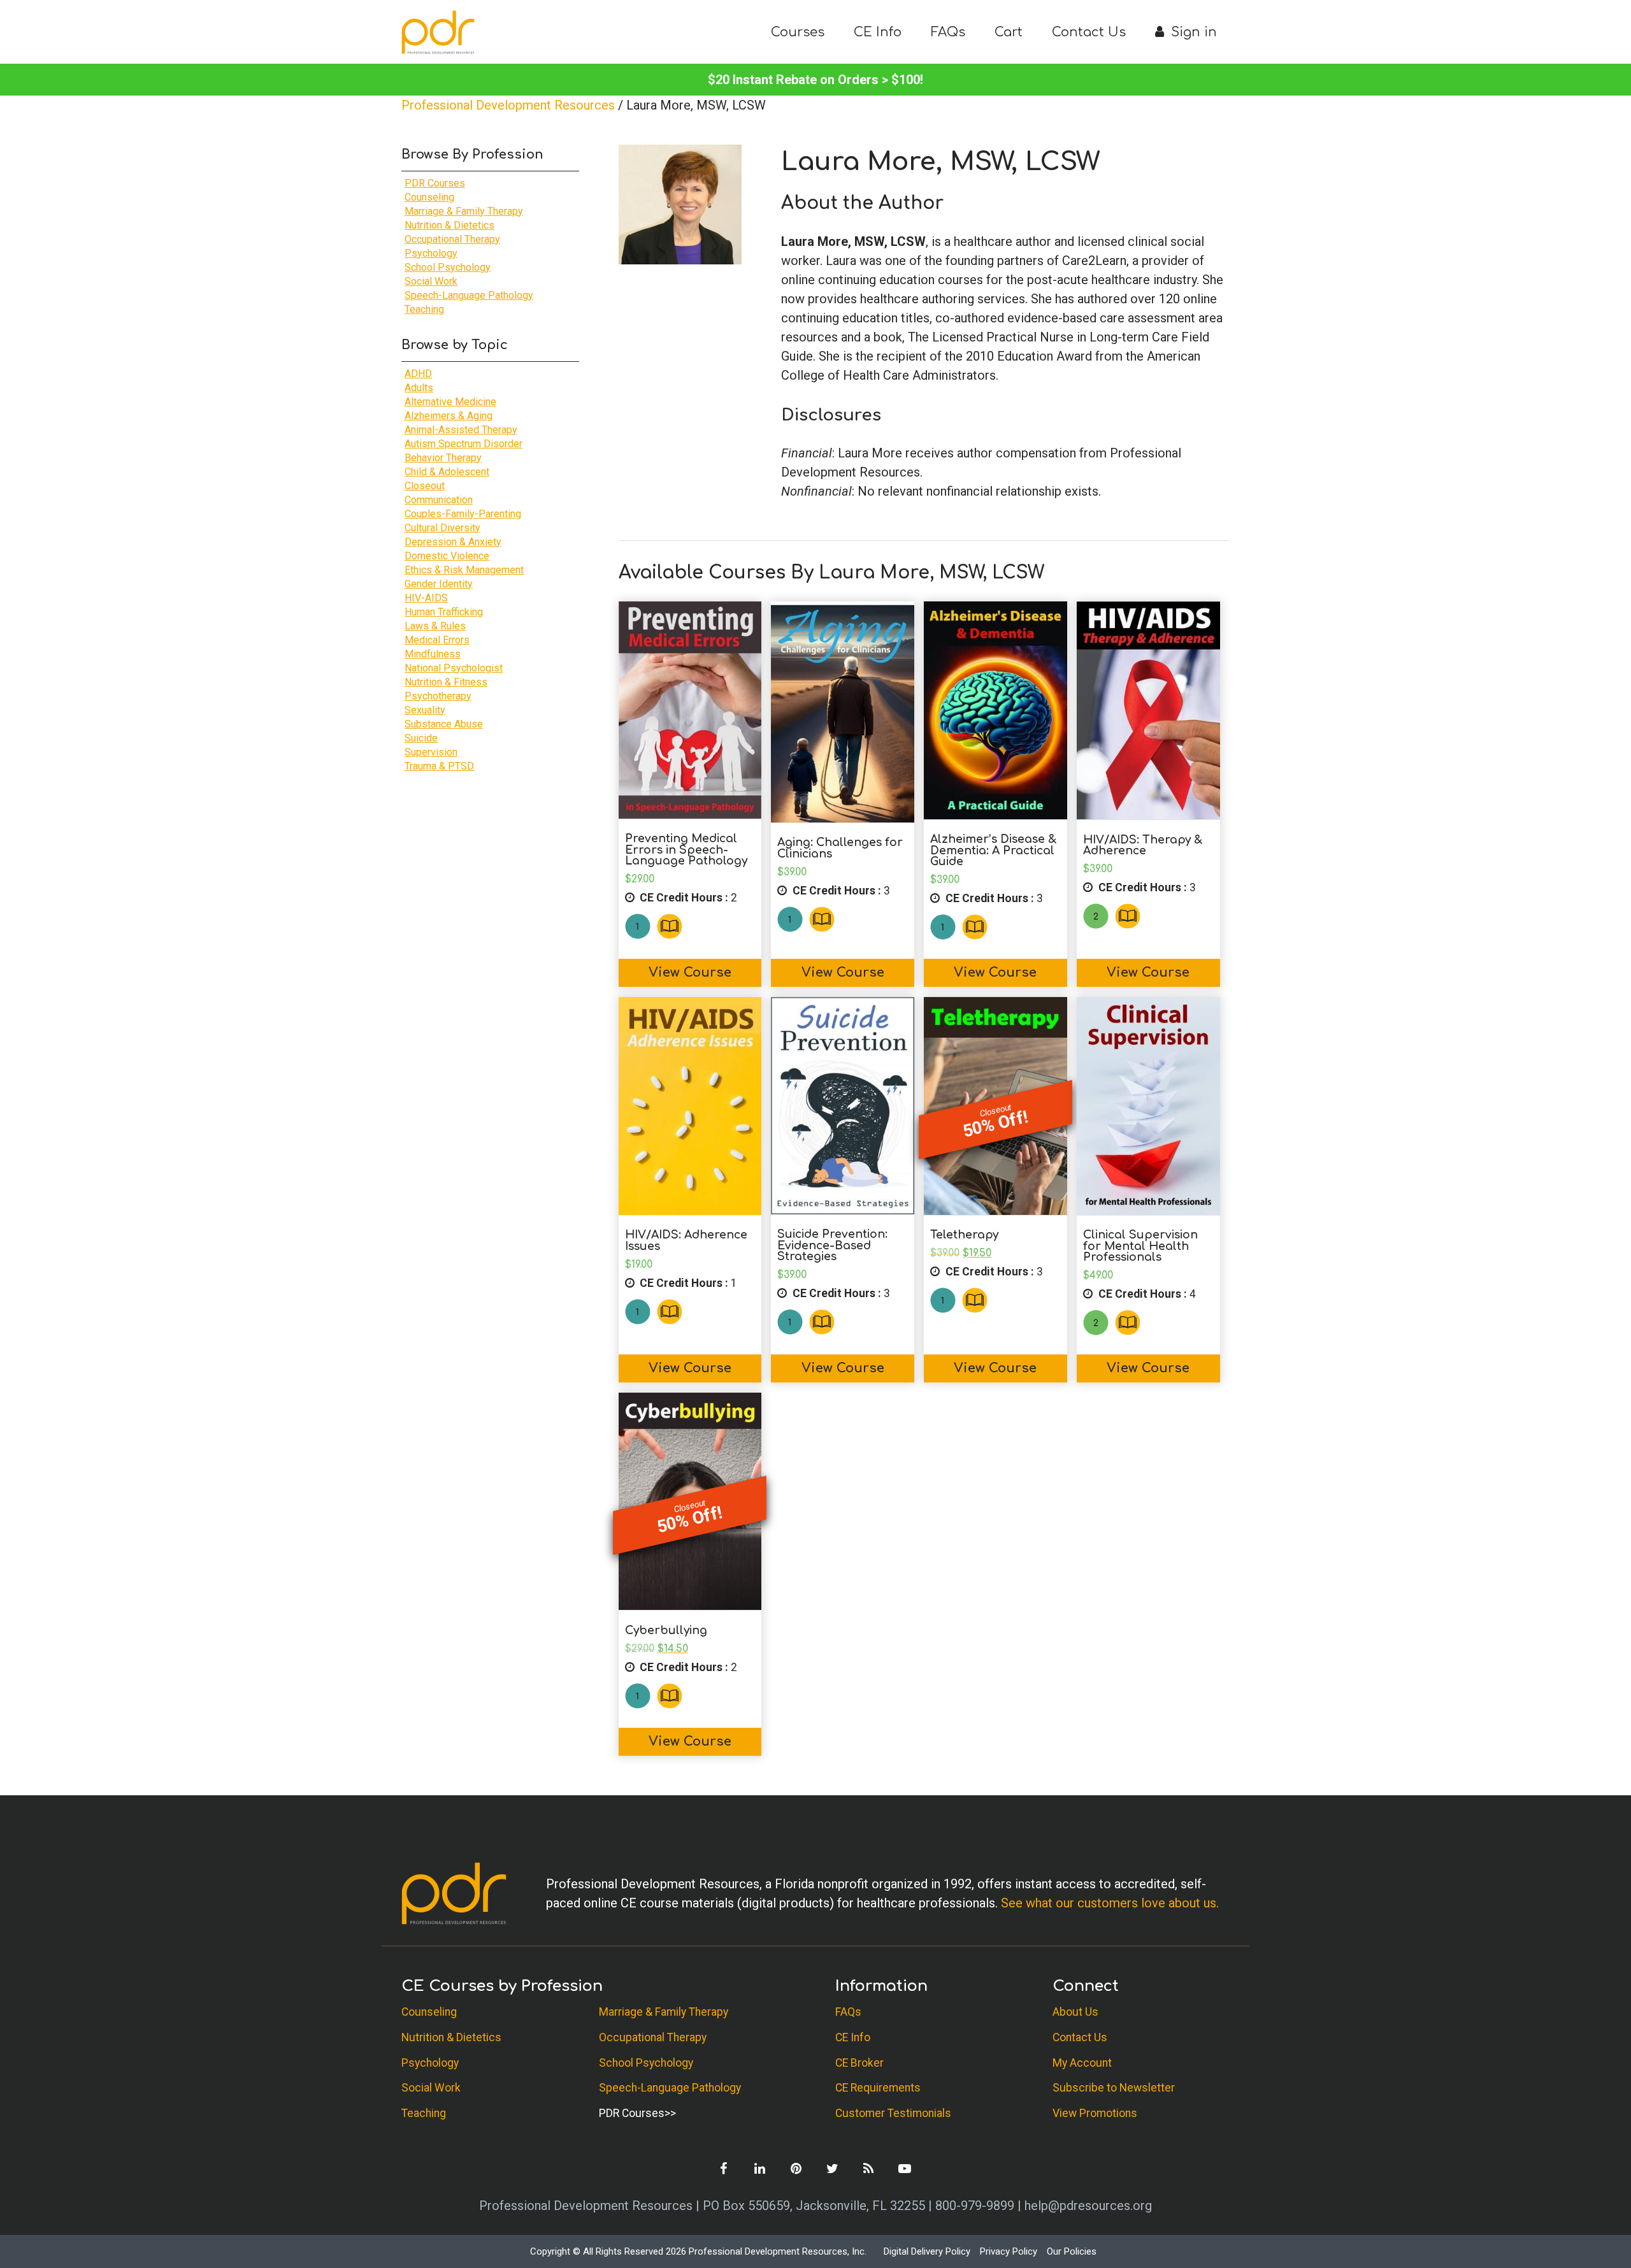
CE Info (878, 32)
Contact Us (1089, 32)
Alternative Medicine (450, 402)
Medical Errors (437, 640)
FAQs (948, 32)
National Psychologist (454, 668)
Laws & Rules (435, 626)
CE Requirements (878, 2088)
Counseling (429, 197)
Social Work (431, 281)
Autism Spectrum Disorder (463, 444)
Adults (419, 388)
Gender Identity (439, 584)
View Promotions (1095, 2113)
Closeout (425, 486)
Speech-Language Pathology (469, 295)
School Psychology (448, 267)
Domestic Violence (447, 556)
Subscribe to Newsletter (1114, 2088)
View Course (690, 973)
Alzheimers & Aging (449, 416)
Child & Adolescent (447, 472)
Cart (1009, 32)
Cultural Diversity (442, 528)
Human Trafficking (444, 612)
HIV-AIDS (426, 598)
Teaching (424, 309)
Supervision (431, 752)
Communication (439, 500)
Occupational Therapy (452, 239)
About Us (1075, 2012)
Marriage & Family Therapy (464, 211)
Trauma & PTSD (439, 766)
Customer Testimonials (893, 2113)
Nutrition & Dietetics (449, 225)
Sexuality (425, 710)
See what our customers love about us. (1110, 1903)
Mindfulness (433, 654)
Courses (798, 32)
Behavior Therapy (443, 458)
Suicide (421, 738)
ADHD (418, 374)
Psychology (431, 253)
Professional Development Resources (508, 105)
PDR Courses (435, 183)
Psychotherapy (438, 696)
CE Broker (859, 2062)
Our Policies (1072, 2251)
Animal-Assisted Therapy (461, 430)
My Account (1082, 2062)
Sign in (1192, 32)
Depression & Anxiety (453, 542)
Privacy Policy (1009, 2251)
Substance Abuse (444, 724)
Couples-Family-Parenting (463, 514)
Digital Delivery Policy (927, 2251)
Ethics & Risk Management (464, 570)
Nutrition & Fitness (446, 682)
